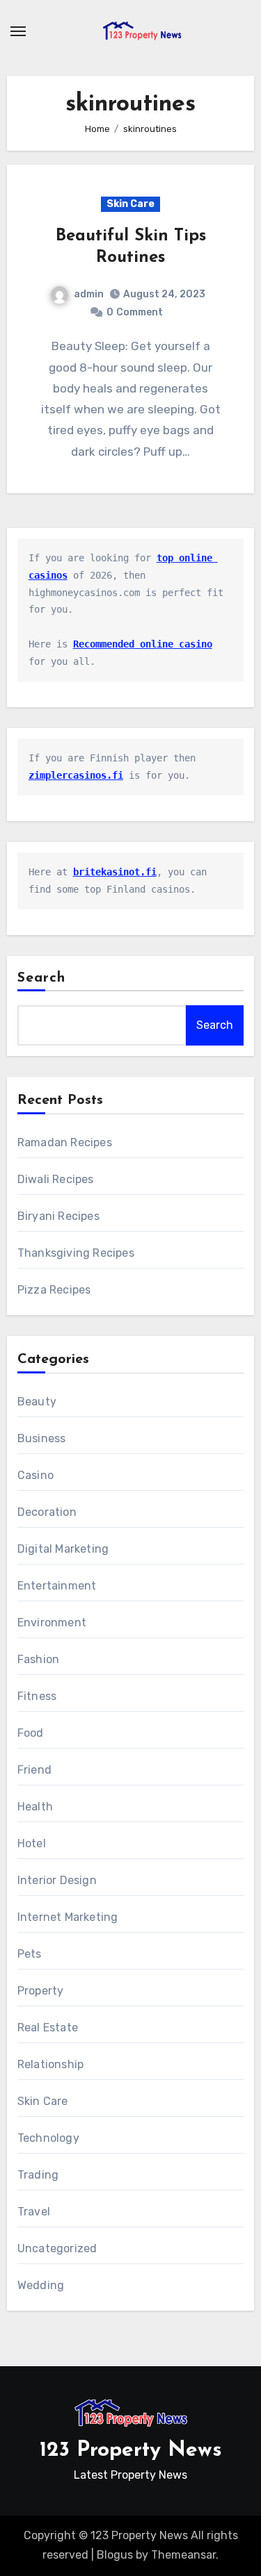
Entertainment (57, 1586)
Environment (52, 1623)
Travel (34, 2212)
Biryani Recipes (58, 1216)
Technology (48, 2138)
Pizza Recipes (54, 1290)
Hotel (32, 1843)
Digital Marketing (63, 1549)
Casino (35, 1475)
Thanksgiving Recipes (76, 1253)
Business (42, 1438)
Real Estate (48, 2028)
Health (35, 1807)
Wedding (41, 2285)
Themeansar (183, 2555)
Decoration (47, 1512)
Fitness (37, 1696)
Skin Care (130, 204)
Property (41, 1991)
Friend (34, 1770)
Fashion (38, 1659)
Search (42, 978)
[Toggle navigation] (18, 31)
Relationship (50, 2064)
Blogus (115, 2555)
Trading (38, 2175)
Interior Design (57, 1880)
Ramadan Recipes (65, 1142)
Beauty (37, 1402)
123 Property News (131, 2451)
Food (31, 1733)
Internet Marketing (68, 1917)
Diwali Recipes (56, 1179)
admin (89, 294)
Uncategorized (57, 2248)
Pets (30, 1954)
